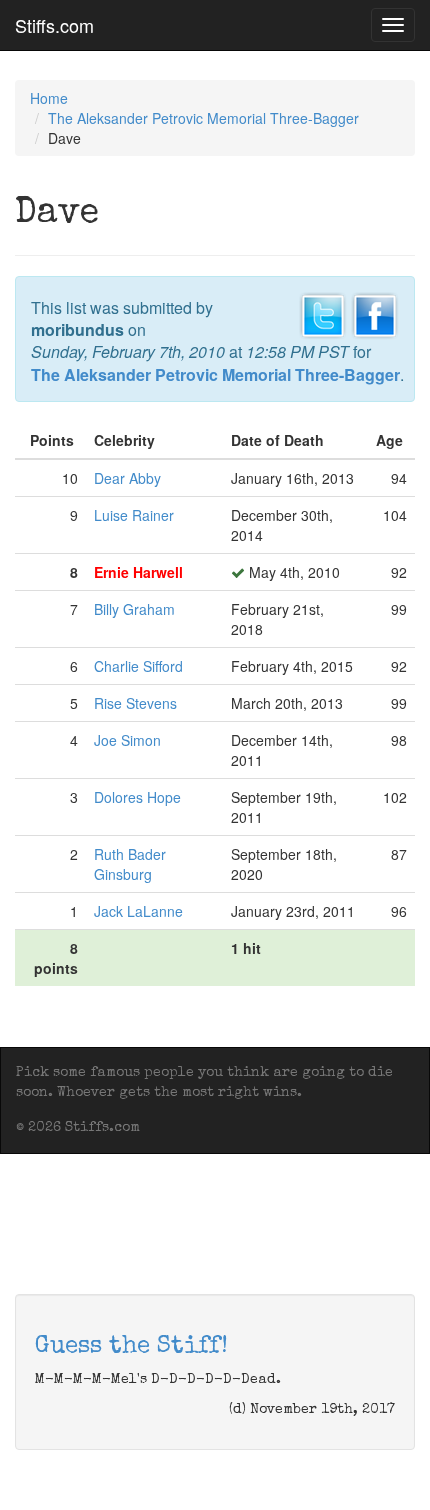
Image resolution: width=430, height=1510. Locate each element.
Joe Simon (127, 740)
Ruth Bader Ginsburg (130, 864)
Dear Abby (127, 478)
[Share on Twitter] (323, 313)
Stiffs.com (54, 25)
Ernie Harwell (138, 572)
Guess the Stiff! (131, 1347)
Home (49, 98)
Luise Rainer (134, 515)
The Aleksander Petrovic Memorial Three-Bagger (203, 118)
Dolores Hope (137, 797)
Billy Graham (134, 609)
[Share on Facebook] (375, 313)
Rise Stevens (135, 703)
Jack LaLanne (138, 911)
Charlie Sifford (138, 666)
